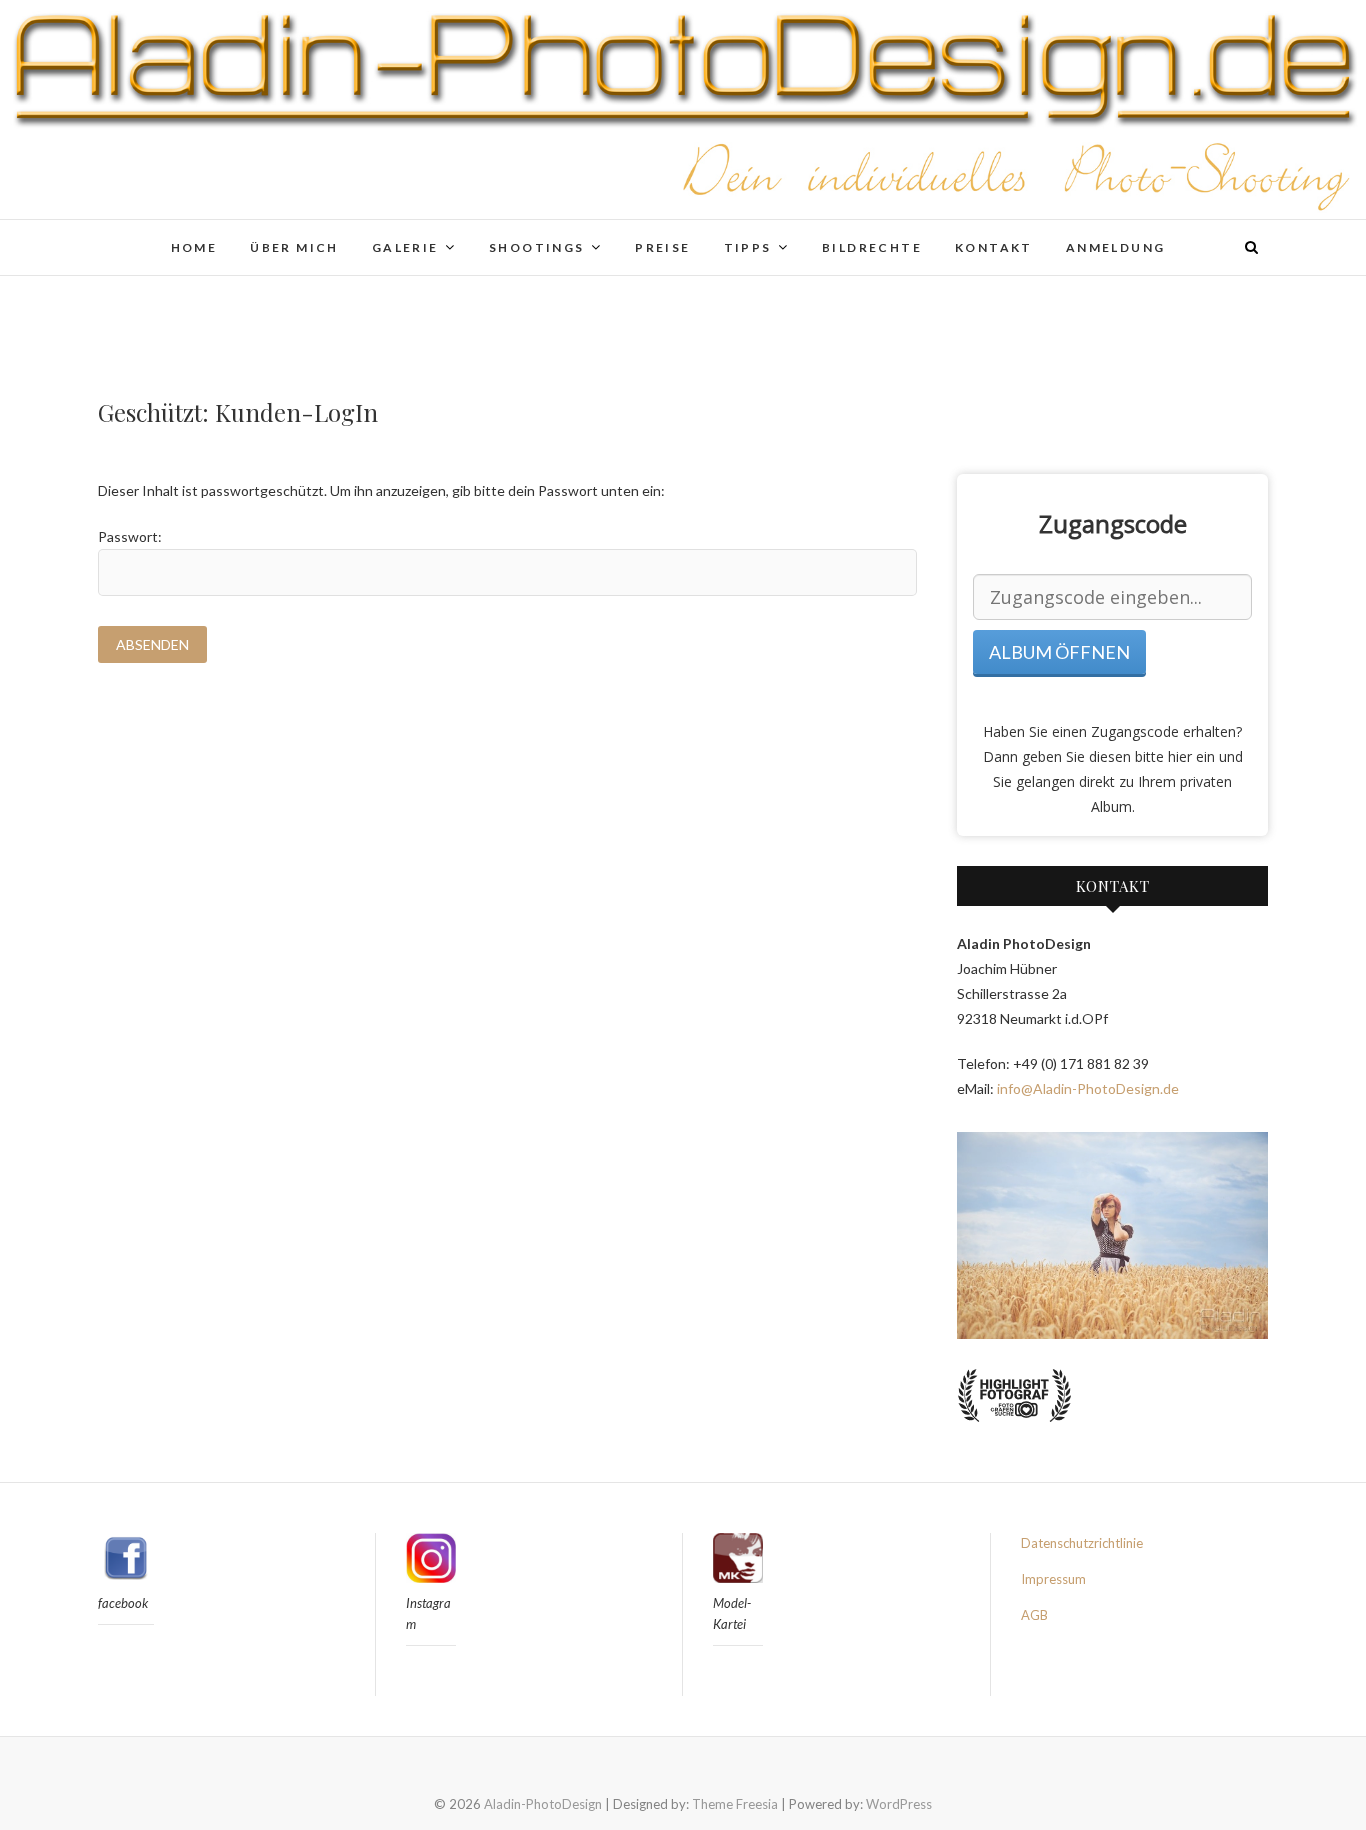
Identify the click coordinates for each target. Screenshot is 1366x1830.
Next (1242, 1235)
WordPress (899, 1804)
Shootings (537, 247)
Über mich (294, 247)
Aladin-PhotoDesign (543, 1804)
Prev (983, 1235)
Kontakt (994, 247)
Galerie (405, 247)
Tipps (748, 247)
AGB (1034, 1615)
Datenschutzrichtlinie (1082, 1543)
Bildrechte (872, 247)
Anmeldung (1116, 247)
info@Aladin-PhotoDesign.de (1088, 1088)
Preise (662, 247)
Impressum (1053, 1579)
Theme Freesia (735, 1804)
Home (194, 247)
